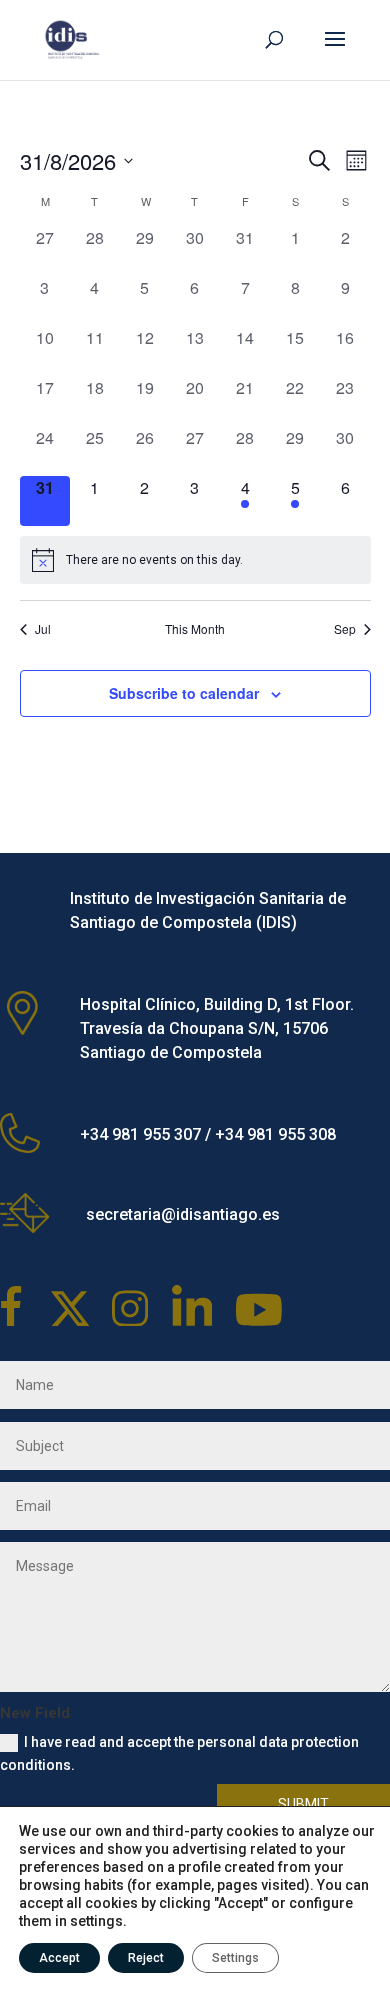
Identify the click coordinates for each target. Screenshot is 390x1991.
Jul (43, 629)
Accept (59, 1958)
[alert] (195, 560)
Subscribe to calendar (184, 693)
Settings (235, 1958)
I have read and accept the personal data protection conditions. (179, 1754)
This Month (195, 629)
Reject (146, 1958)
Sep (345, 629)
